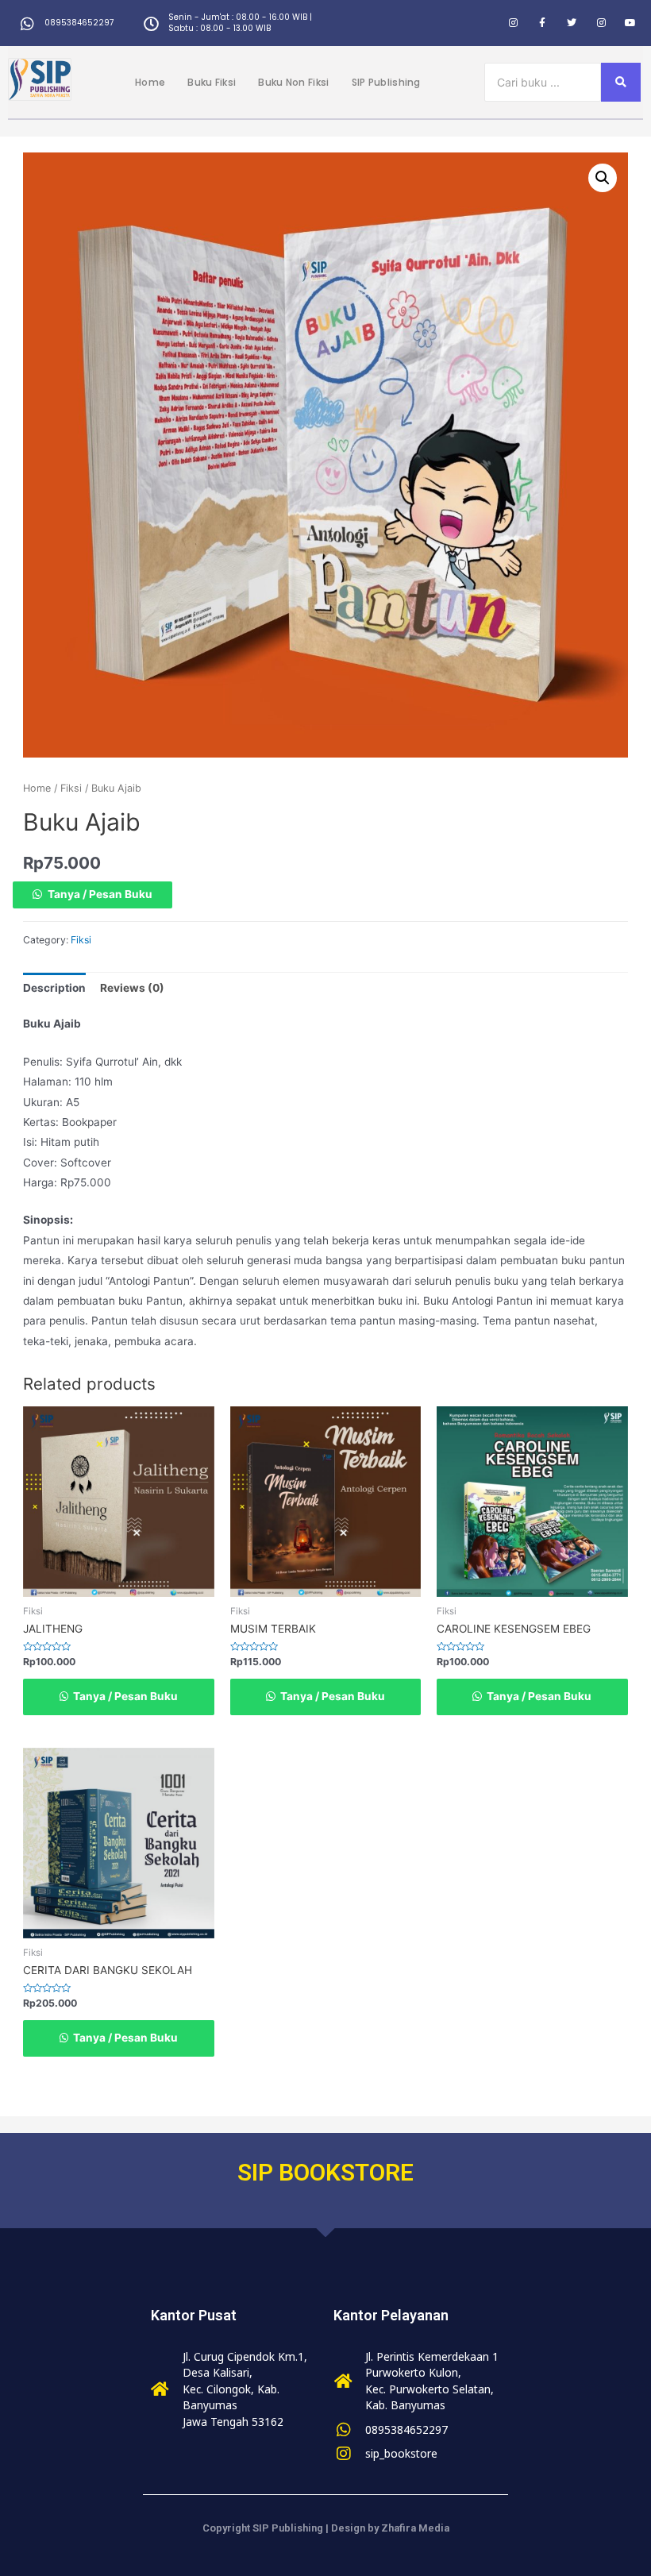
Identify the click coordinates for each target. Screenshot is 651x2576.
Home (150, 82)
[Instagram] (513, 23)
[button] (603, 178)
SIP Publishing (386, 82)
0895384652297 (79, 23)
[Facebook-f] (542, 23)
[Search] (621, 82)
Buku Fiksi (212, 82)
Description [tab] (54, 988)
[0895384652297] (27, 23)
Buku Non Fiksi (293, 82)
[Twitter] (572, 23)
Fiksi (71, 788)
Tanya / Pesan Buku (100, 894)
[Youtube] (630, 23)
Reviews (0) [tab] (132, 988)
